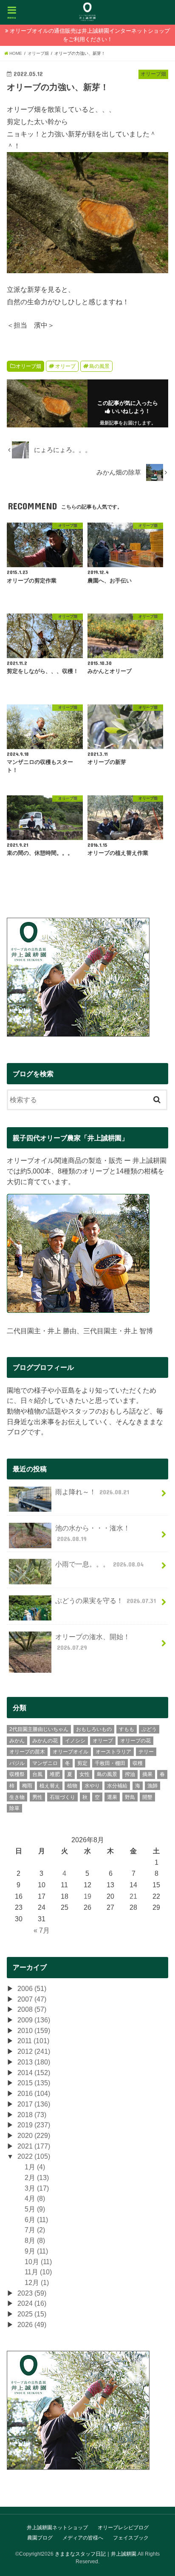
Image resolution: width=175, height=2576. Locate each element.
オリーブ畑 (28, 366)
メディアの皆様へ (83, 2538)
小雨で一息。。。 (99, 1564)
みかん (17, 1741)
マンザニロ (45, 1763)
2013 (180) (34, 2062)
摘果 (147, 1774)
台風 (37, 1774)
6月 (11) (36, 2220)
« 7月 (42, 1930)
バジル (17, 1763)
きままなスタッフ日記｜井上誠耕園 (96, 2554)
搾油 (130, 1774)
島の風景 (99, 366)
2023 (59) (32, 2293)
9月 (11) (36, 2251)
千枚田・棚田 (110, 1763)
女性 (85, 1774)
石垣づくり (62, 1797)
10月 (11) (38, 2262)
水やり (92, 1786)
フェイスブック (131, 2538)
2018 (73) (32, 2115)
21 (133, 1896)
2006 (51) (32, 1988)
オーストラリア (113, 1752)
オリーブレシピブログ (123, 2528)
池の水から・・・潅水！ (93, 1533)
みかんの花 (45, 1741)
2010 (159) (34, 2030)
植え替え (50, 1786)
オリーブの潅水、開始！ (93, 1642)
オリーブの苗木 (27, 1752)
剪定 (82, 1763)
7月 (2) (35, 2230)
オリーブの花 (135, 1741)
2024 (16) (32, 2303)
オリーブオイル (71, 1752)
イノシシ (75, 1741)
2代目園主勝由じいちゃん (39, 1729)
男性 (37, 1797)
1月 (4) (35, 2167)
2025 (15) (32, 2314)
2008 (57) (32, 2009)
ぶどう (149, 1729)
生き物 (17, 1797)
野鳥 (130, 1797)
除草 (14, 1808)
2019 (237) (34, 2125)
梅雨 (27, 1786)
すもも (127, 1729)
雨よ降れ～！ (92, 1492)
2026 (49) (32, 2324)
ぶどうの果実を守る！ (106, 1600)
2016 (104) (34, 2093)
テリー (146, 1752)
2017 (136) (34, 2104)
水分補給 (117, 1786)
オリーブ (65, 366)
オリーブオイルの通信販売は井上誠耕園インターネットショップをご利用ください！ (90, 35)
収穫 (138, 1763)
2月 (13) (37, 2177)
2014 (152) (34, 2073)
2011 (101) (33, 2041)
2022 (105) (34, 2156)
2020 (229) (34, 2135)
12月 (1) (37, 2282)
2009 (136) (34, 2020)
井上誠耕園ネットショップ (57, 2528)
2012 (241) (34, 2051)
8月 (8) (35, 2240)
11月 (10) (38, 2272)
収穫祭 (17, 1774)
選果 (112, 1797)
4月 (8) (35, 2198)
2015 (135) (34, 2083)
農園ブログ (40, 2538)
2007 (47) (32, 1999)
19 (87, 1896)
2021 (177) (34, 2146)
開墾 (147, 1797)
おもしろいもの (94, 1729)
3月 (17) (37, 2188)
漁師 (152, 1786)
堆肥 (55, 1774)
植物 (72, 1786)
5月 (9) (35, 2209)
